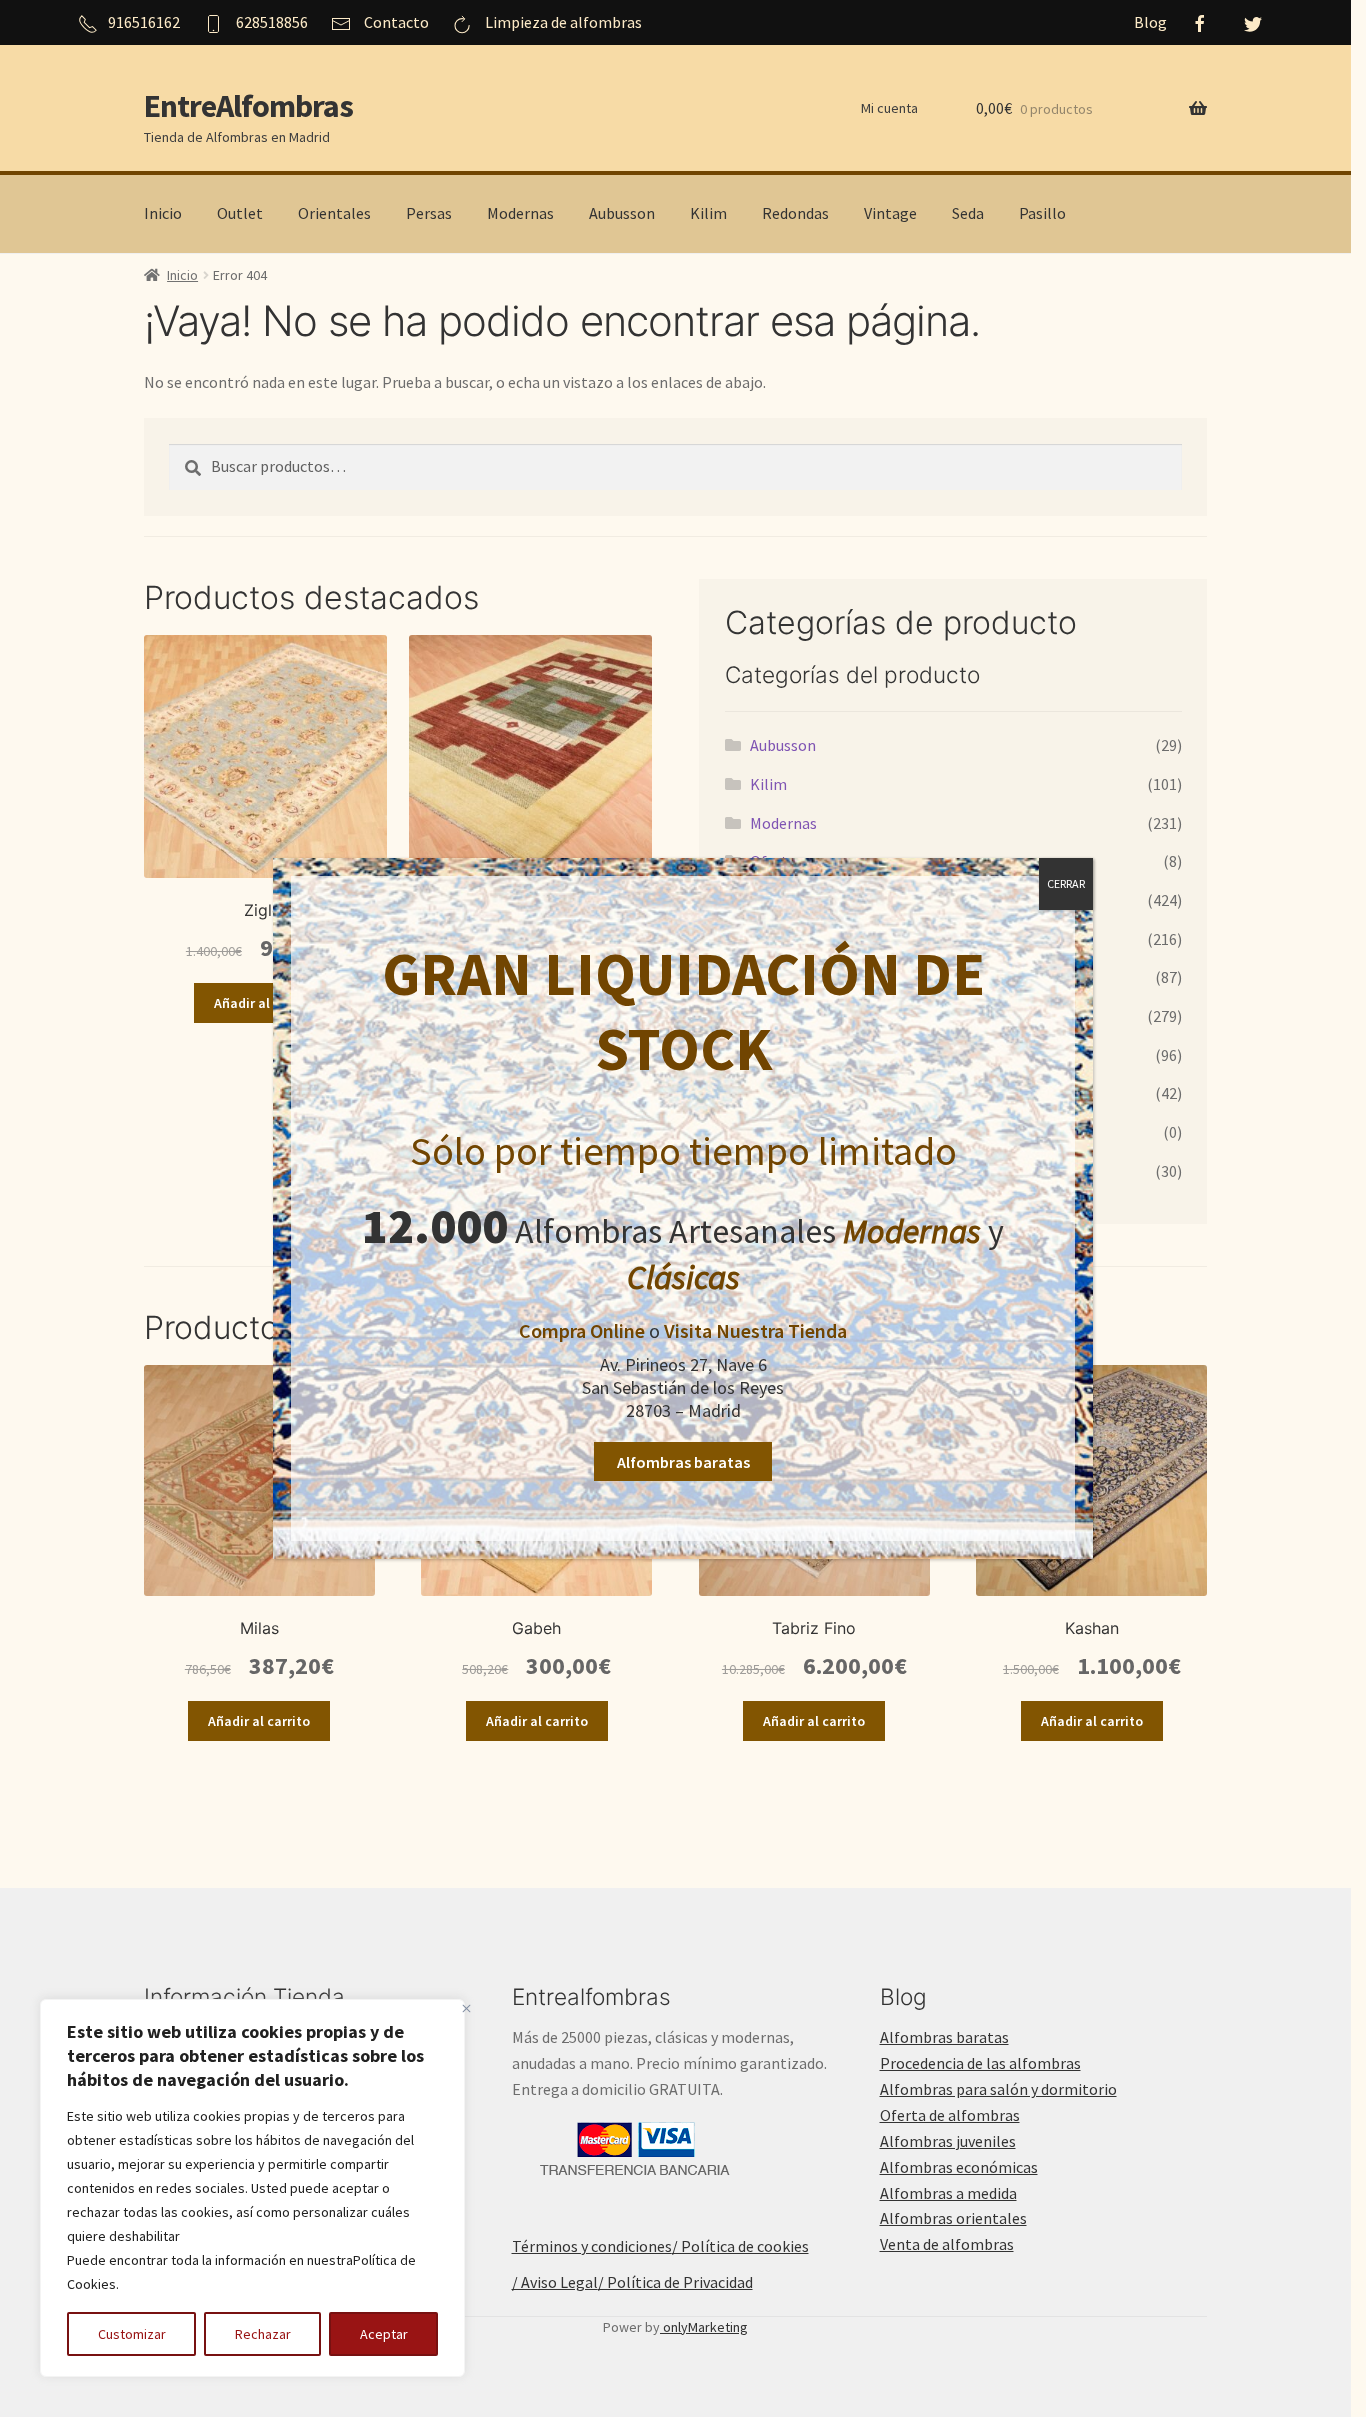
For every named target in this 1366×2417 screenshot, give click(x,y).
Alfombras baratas (683, 1462)
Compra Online (582, 1330)
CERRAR (1066, 883)
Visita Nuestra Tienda (755, 1330)
